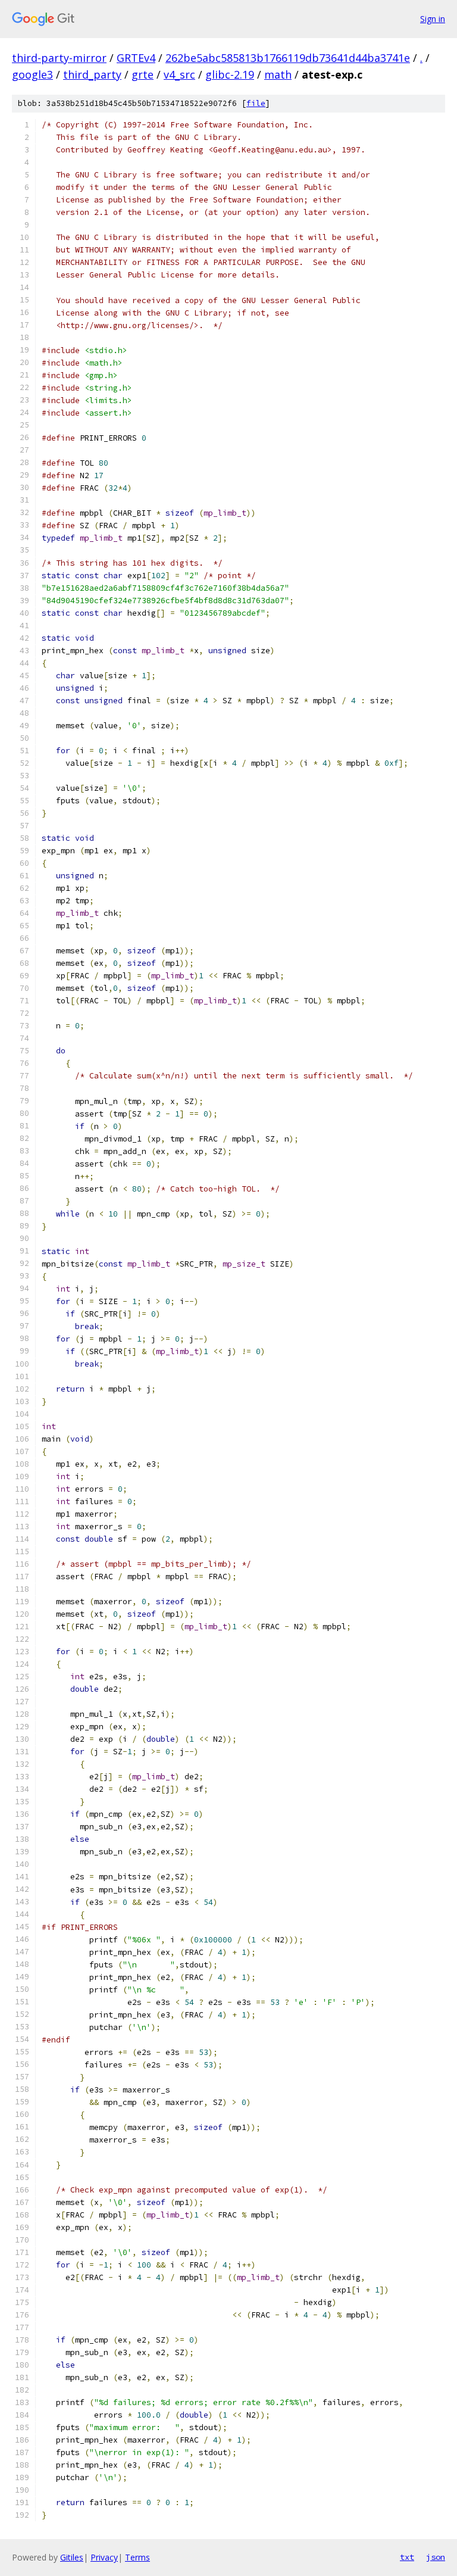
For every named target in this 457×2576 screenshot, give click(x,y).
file (256, 103)
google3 (32, 74)
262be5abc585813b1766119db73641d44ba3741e (288, 58)
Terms (137, 2557)
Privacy (104, 2557)
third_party (92, 74)
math (278, 74)
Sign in (433, 19)
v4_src (179, 74)
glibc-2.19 (230, 74)
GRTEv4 (136, 58)
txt (407, 2557)
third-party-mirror (59, 58)
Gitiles (72, 2557)
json (436, 2557)
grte (143, 74)
